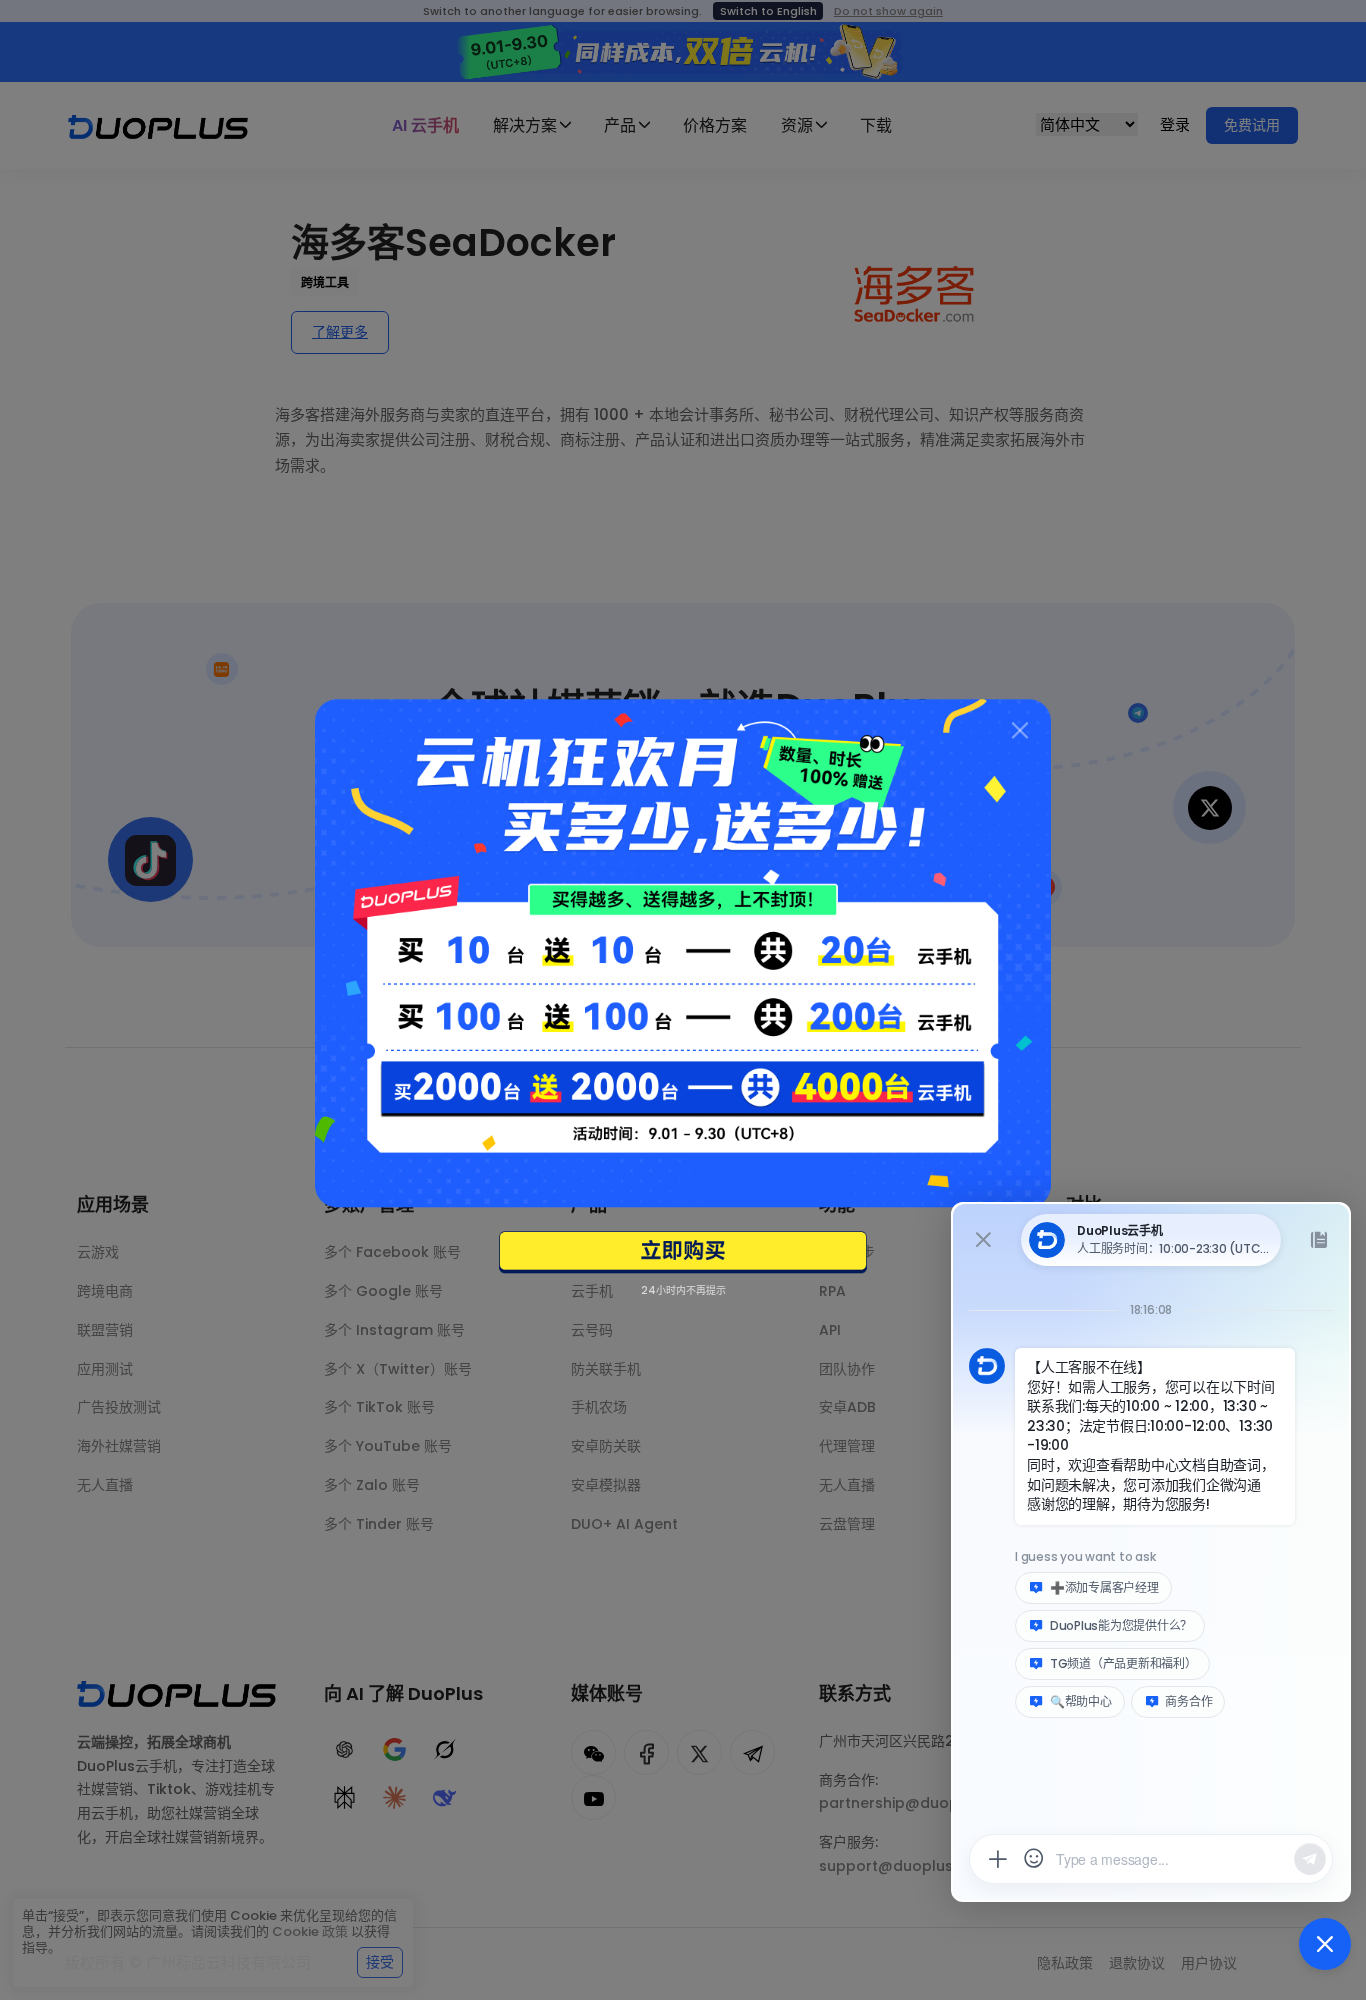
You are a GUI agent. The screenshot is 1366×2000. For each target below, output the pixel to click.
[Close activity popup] (1020, 730)
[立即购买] (683, 1253)
